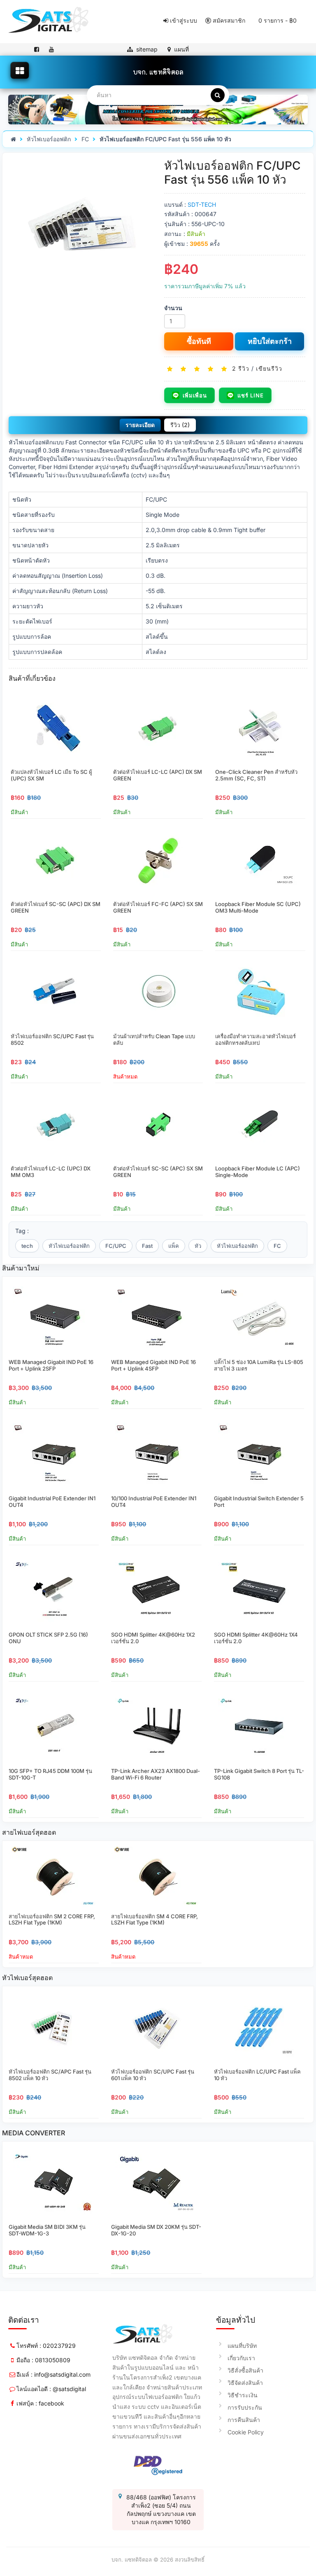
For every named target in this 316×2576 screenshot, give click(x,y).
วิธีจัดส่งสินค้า (245, 2383)
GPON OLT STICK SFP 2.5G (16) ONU (48, 1638)
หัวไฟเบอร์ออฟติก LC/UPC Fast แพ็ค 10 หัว (257, 2075)
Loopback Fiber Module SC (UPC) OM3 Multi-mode (258, 907)
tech (27, 1246)
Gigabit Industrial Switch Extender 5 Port (259, 1502)
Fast (147, 1246)
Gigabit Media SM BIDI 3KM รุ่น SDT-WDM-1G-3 (47, 2230)
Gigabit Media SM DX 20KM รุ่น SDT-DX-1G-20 (156, 2230)
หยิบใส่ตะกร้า (270, 341)
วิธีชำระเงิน (243, 2395)
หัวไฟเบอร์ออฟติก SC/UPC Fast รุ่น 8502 (52, 1039)
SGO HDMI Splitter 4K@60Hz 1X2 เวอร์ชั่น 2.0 (153, 1638)
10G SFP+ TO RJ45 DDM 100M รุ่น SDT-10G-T (50, 1774)
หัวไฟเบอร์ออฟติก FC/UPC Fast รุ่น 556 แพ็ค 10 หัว (165, 139)
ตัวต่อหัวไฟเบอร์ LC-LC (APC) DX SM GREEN (158, 775)
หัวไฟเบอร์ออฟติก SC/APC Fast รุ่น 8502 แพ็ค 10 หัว (50, 2075)
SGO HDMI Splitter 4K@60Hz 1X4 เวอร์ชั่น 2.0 (256, 1638)
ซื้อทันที (199, 341)
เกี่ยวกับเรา (241, 2358)
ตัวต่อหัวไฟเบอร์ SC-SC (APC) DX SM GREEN (56, 907)
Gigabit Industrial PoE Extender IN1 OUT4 (52, 1502)
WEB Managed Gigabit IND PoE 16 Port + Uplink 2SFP (51, 1365)
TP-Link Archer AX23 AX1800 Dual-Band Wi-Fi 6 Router (156, 1774)
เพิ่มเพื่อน (195, 395)
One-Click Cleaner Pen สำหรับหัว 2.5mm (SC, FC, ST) (256, 775)
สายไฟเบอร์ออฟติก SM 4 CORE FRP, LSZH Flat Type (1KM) (155, 1920)
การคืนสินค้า (244, 2420)
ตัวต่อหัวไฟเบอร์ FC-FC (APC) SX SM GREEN (158, 907)
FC (85, 139)
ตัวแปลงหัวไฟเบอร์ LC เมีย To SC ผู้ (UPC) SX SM (51, 775)
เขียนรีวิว (269, 368)
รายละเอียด (140, 425)
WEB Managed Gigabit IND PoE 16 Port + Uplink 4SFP (153, 1365)
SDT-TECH (202, 204)
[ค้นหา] (218, 95)
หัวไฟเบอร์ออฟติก (49, 139)
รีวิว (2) (180, 425)
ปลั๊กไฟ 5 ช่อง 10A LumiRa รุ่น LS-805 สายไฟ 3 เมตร (259, 1365)
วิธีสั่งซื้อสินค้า (245, 2370)
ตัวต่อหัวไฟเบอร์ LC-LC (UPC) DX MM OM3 (51, 1172)
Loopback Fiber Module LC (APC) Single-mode (258, 1172)
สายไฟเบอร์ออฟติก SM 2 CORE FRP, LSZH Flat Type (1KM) (52, 1920)
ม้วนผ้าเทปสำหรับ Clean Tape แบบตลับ (154, 1039)
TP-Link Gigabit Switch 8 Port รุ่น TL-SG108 (259, 1774)
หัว (198, 1246)
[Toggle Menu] (20, 70)
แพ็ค (174, 1246)
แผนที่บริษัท (242, 2346)
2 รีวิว (241, 368)
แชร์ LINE (251, 395)
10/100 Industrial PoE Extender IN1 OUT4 (154, 1502)
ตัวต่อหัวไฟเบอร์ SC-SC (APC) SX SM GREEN (158, 1172)
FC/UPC (116, 1246)
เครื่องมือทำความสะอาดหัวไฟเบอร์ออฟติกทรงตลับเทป (256, 1039)
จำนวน (173, 308)
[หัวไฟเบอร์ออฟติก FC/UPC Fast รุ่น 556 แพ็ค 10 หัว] (81, 230)
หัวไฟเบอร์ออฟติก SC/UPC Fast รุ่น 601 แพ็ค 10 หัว (153, 2075)
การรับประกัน (245, 2407)
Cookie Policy (246, 2432)
